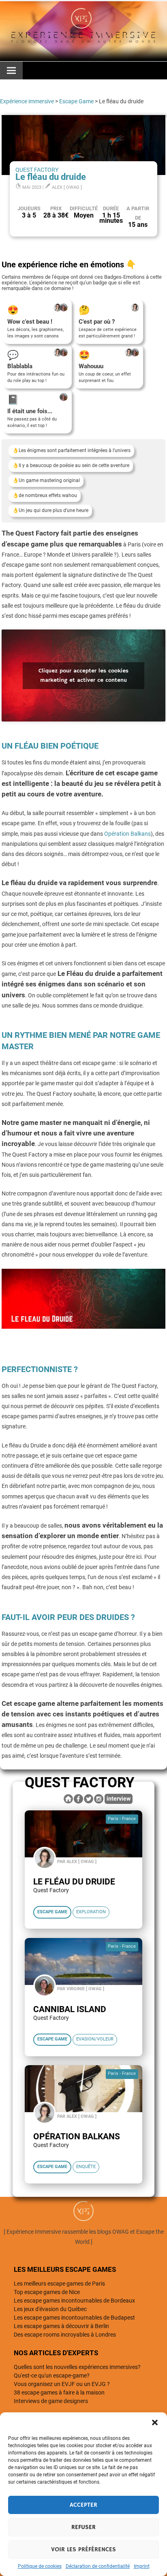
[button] (155, 2422)
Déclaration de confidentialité (98, 2566)
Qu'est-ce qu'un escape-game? (52, 2375)
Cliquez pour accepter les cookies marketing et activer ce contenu (83, 675)
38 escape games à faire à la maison (59, 2392)
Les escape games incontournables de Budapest (74, 2318)
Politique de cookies (40, 2566)
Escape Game (76, 101)
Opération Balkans (127, 834)
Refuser (83, 2527)
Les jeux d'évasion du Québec (50, 2309)
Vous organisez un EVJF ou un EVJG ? (62, 2384)
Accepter (83, 2505)
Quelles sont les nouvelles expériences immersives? (77, 2367)
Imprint (142, 2566)
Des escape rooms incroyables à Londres (65, 2335)
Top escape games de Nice (47, 2292)
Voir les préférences (83, 2549)
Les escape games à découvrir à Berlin (61, 2326)
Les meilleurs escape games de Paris (59, 2284)
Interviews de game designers (51, 2401)
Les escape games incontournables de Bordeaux (74, 2301)
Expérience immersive (27, 101)
